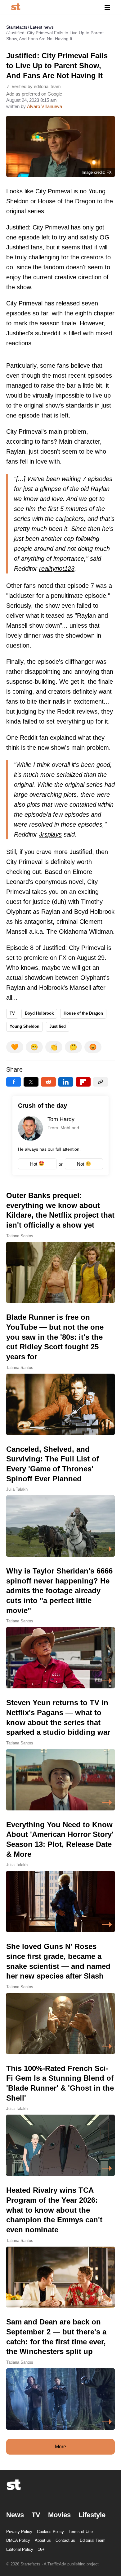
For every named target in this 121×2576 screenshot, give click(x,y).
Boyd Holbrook (39, 1013)
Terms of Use (81, 2532)
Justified (58, 1026)
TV (12, 1013)
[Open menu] (107, 7)
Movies (59, 2515)
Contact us (65, 2540)
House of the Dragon (83, 1013)
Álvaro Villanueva (45, 106)
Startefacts (17, 27)
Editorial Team (93, 2540)
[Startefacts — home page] (16, 7)
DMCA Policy (18, 2540)
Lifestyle (92, 2515)
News (15, 2515)
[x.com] (31, 1082)
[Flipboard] (83, 1082)
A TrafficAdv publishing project (71, 2564)
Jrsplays (50, 834)
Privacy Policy (19, 2532)
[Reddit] (48, 1082)
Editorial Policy (20, 2549)
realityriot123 (57, 569)
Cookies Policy (50, 2532)
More (60, 2447)
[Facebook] (14, 1082)
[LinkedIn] (66, 1082)
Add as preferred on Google (34, 94)
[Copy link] (101, 1082)
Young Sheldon (25, 1026)
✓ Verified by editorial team (34, 86)
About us (43, 2540)
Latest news (42, 27)
